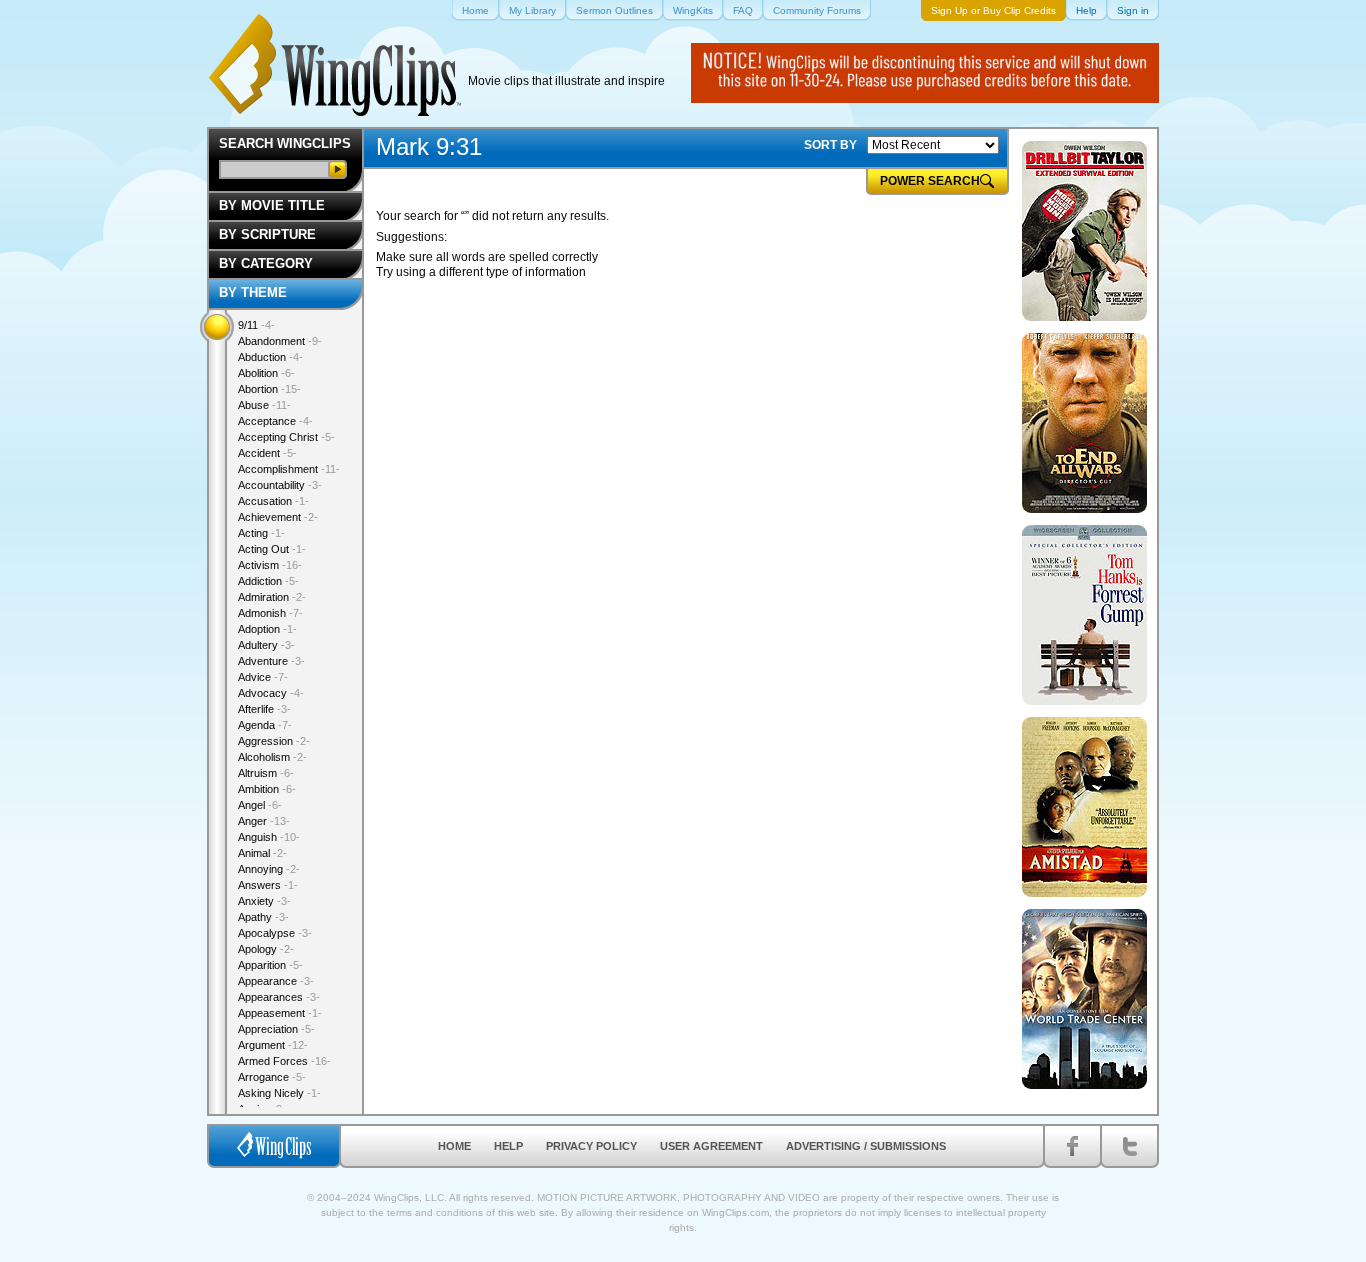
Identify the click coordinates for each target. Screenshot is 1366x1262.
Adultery (266, 645)
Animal (262, 853)
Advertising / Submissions (866, 1146)
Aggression (274, 741)
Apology (266, 949)
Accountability (280, 485)
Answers (268, 885)
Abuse (264, 405)
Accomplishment (289, 469)
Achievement (278, 517)
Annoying (269, 869)
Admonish (270, 613)
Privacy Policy (591, 1146)
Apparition (270, 965)
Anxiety (264, 901)
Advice (263, 677)
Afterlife (264, 709)
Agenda (265, 725)
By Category (266, 263)
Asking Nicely (279, 1093)
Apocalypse (275, 933)
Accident (267, 453)
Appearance (276, 981)
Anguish (269, 837)
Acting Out (272, 549)
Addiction (268, 581)
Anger (264, 821)
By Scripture (267, 234)
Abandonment (280, 341)
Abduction (270, 357)
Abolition (266, 373)
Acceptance (275, 421)
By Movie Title (272, 205)
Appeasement (280, 1013)
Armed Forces (284, 1061)
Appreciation (276, 1029)
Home (454, 1146)
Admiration (272, 597)
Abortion (269, 389)
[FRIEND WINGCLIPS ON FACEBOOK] (1072, 1146)
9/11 (256, 325)
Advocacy (271, 693)
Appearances (279, 997)
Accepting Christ (286, 437)
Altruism (266, 773)
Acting (261, 533)
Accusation (273, 501)
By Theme (253, 292)
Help (508, 1146)
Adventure (271, 661)
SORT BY (830, 145)
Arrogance (272, 1077)
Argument (273, 1045)
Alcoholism (272, 757)
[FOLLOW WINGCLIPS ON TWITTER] (1129, 1146)
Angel (260, 805)
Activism (270, 565)
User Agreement (711, 1146)
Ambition (267, 789)
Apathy (263, 917)
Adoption (267, 629)
